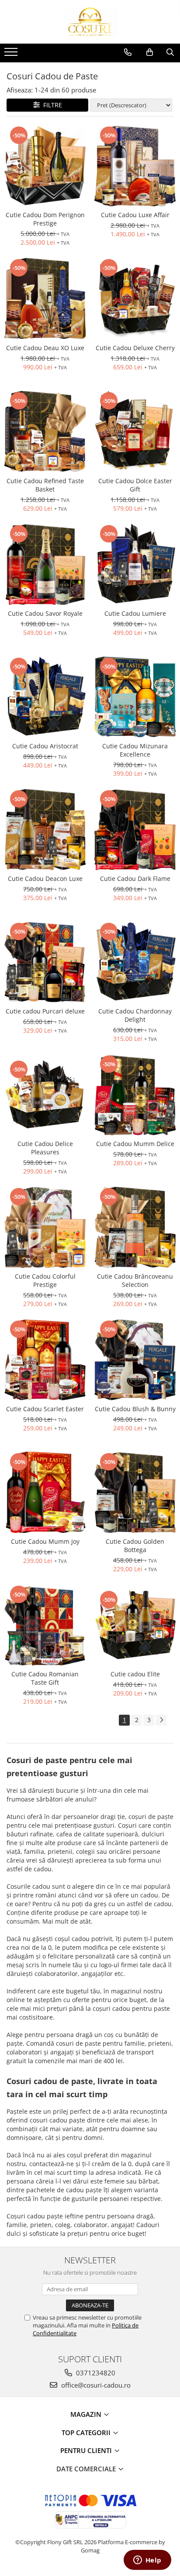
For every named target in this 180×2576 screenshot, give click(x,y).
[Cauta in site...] (170, 52)
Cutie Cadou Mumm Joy (45, 1541)
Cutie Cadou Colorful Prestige (45, 1280)
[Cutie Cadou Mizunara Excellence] (135, 697)
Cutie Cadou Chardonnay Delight (135, 1015)
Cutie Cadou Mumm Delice (135, 1144)
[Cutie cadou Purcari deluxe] (45, 962)
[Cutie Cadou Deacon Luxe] (45, 829)
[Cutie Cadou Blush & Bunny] (135, 1360)
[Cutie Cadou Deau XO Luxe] (45, 298)
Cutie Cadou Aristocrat (45, 746)
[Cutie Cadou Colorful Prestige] (45, 1227)
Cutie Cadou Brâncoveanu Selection (135, 1280)
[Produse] (12, 55)
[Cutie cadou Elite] (135, 1625)
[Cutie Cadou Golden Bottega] (135, 1492)
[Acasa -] (90, 22)
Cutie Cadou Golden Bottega (135, 1546)
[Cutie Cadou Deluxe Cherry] (135, 299)
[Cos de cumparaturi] (150, 52)
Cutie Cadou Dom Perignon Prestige (45, 219)
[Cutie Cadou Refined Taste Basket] (45, 431)
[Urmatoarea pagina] (161, 1720)
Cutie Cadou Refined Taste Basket (45, 485)
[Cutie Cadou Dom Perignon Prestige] (45, 166)
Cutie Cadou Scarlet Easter (45, 1409)
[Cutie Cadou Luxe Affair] (135, 166)
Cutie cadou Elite (135, 1674)
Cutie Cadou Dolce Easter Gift (135, 485)
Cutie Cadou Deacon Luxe (45, 879)
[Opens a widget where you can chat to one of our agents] (147, 2561)
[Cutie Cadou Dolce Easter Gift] (135, 432)
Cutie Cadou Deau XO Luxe (45, 348)
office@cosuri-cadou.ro (95, 2385)
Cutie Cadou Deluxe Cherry (135, 348)
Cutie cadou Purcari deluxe (45, 1011)
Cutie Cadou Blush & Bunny (135, 1409)
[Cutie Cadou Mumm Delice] (135, 1095)
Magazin (87, 2414)
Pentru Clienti (87, 2450)
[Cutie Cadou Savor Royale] (45, 564)
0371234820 (95, 2373)
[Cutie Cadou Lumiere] (135, 564)
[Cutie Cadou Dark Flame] (135, 829)
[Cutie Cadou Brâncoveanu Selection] (135, 1227)
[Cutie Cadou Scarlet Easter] (45, 1360)
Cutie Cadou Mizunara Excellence (135, 750)
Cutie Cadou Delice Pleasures (45, 1148)
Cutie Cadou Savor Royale (45, 613)
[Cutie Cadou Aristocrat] (45, 697)
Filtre (51, 105)
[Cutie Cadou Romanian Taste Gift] (45, 1625)
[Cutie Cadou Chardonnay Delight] (135, 962)
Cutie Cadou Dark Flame (135, 879)
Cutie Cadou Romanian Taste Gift (45, 1678)
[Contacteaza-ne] (128, 52)
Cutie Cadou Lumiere (135, 613)
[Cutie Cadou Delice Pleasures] (45, 1095)
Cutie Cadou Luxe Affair (135, 215)
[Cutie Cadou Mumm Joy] (45, 1492)
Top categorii (87, 2433)
